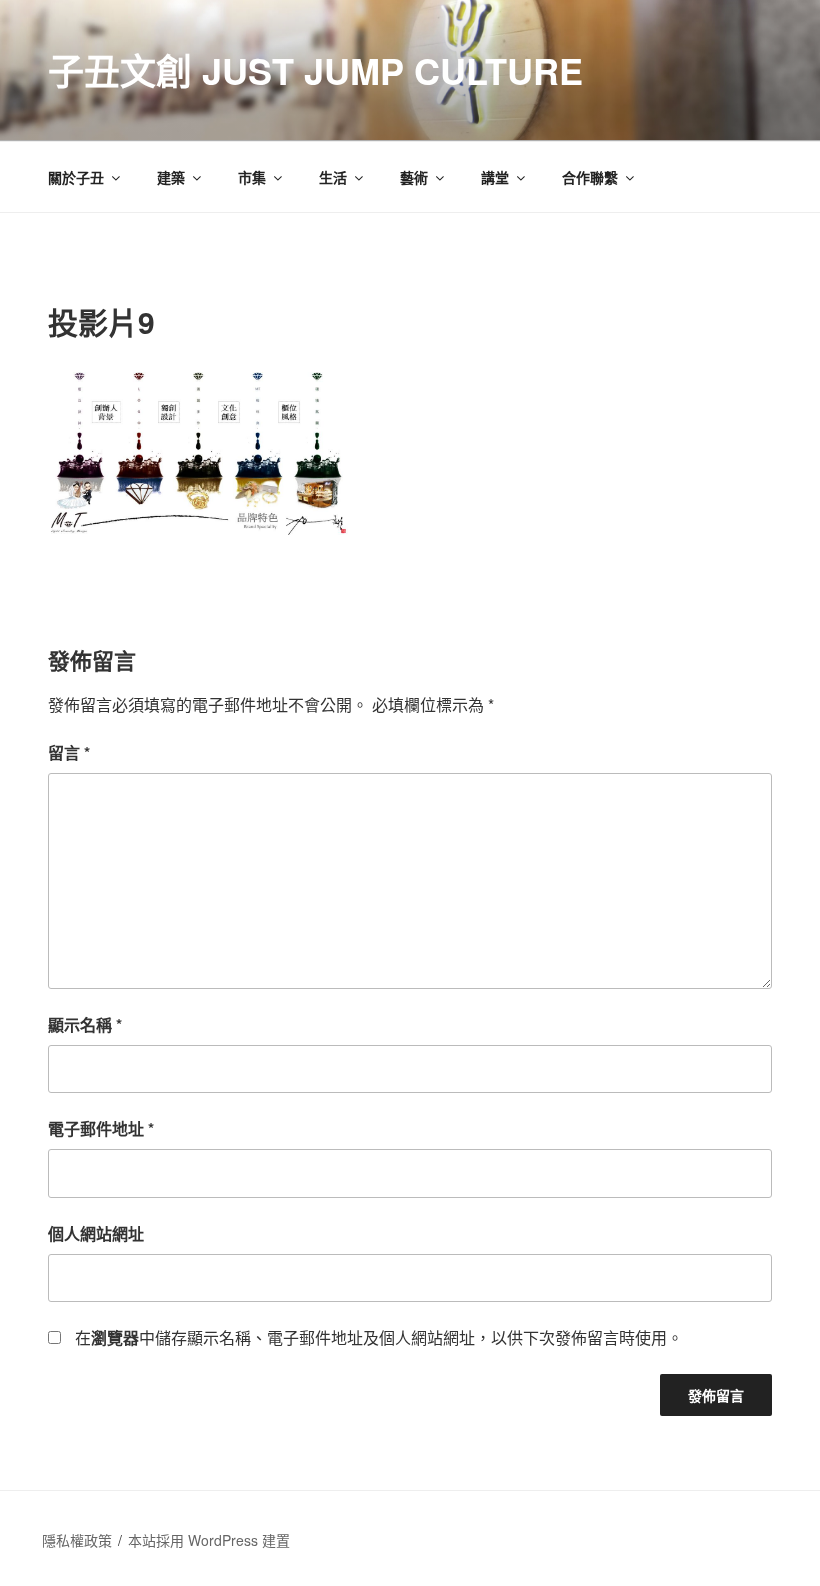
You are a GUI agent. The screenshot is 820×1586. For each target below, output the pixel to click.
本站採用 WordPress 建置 (209, 1540)
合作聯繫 (590, 177)
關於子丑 (76, 177)
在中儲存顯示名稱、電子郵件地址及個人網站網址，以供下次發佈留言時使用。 (379, 1337)
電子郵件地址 (101, 1128)
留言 (69, 752)
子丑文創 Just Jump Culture (315, 70)
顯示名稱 (85, 1024)
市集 (252, 177)
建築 (171, 177)
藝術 (414, 177)
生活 (333, 177)
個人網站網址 (96, 1233)
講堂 (495, 177)
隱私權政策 (77, 1540)
